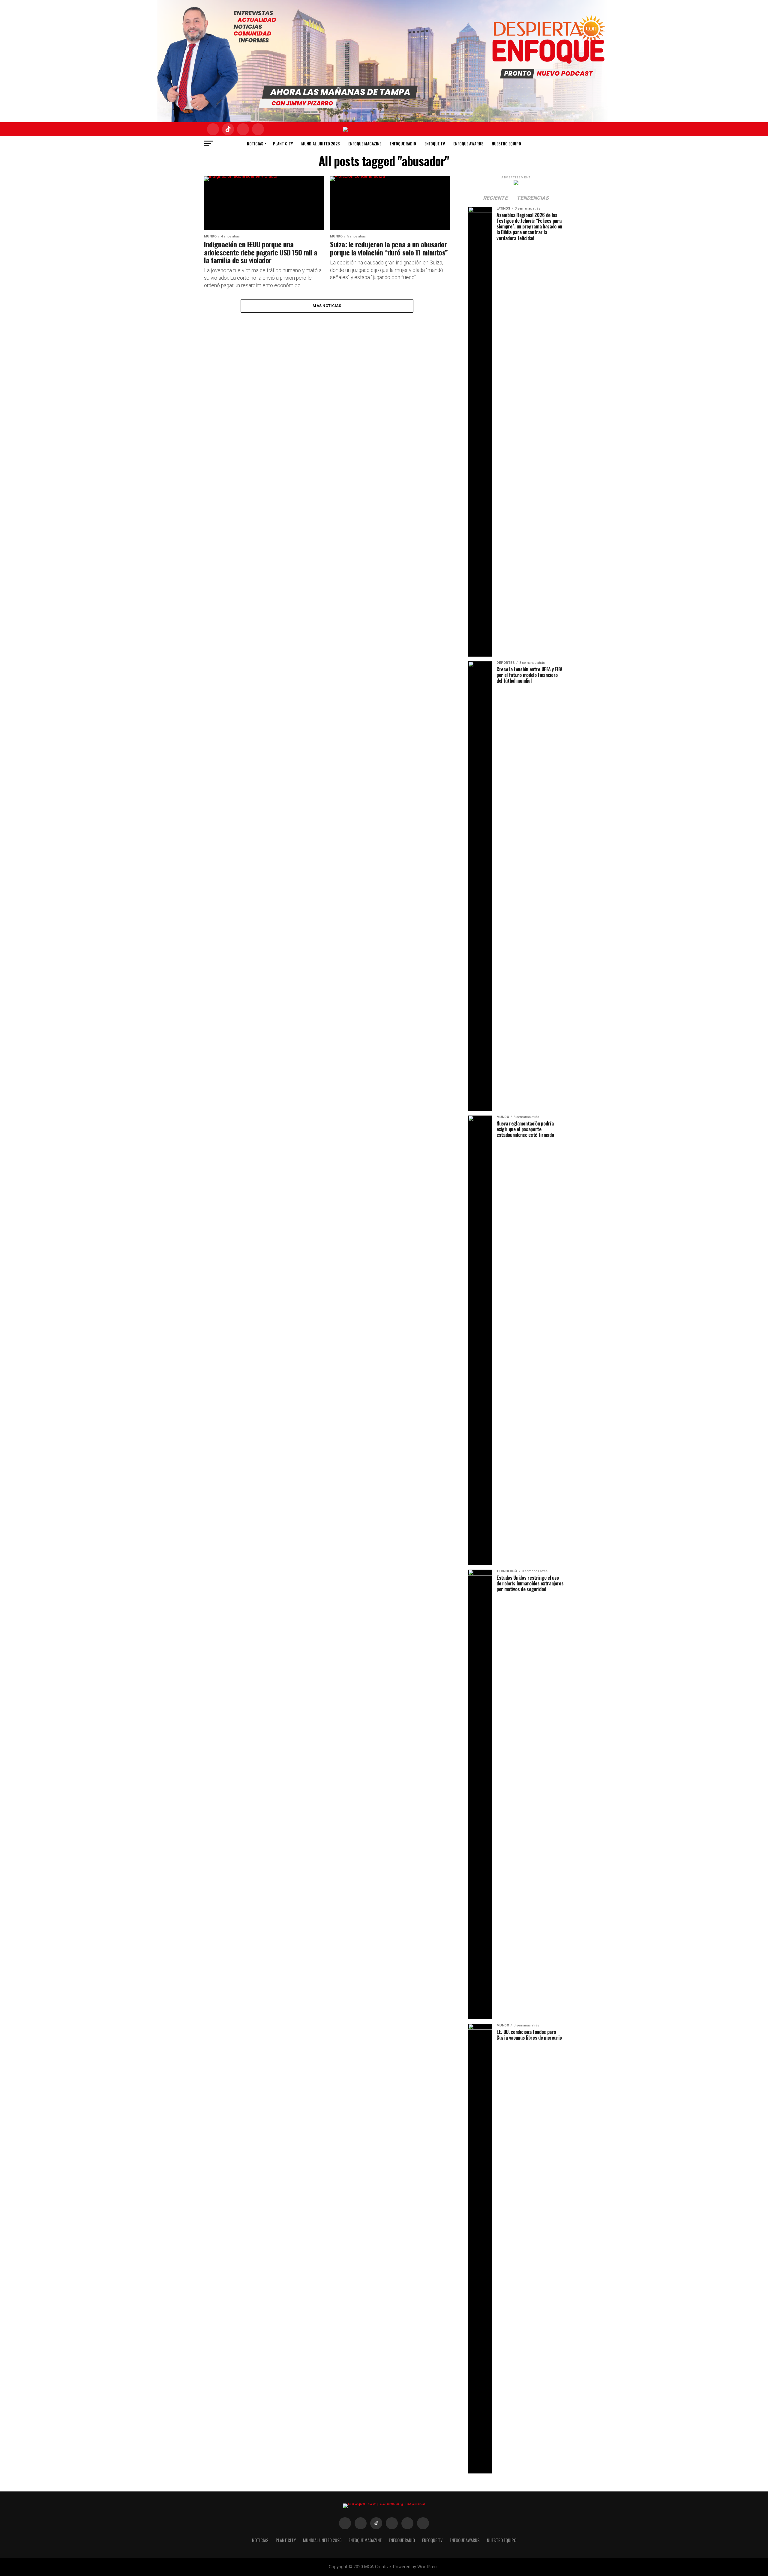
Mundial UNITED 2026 (321, 143)
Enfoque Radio (403, 143)
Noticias (255, 143)
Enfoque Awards (468, 143)
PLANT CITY (283, 143)
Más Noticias (327, 306)
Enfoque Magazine (365, 143)
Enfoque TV (435, 143)
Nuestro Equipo (506, 143)
